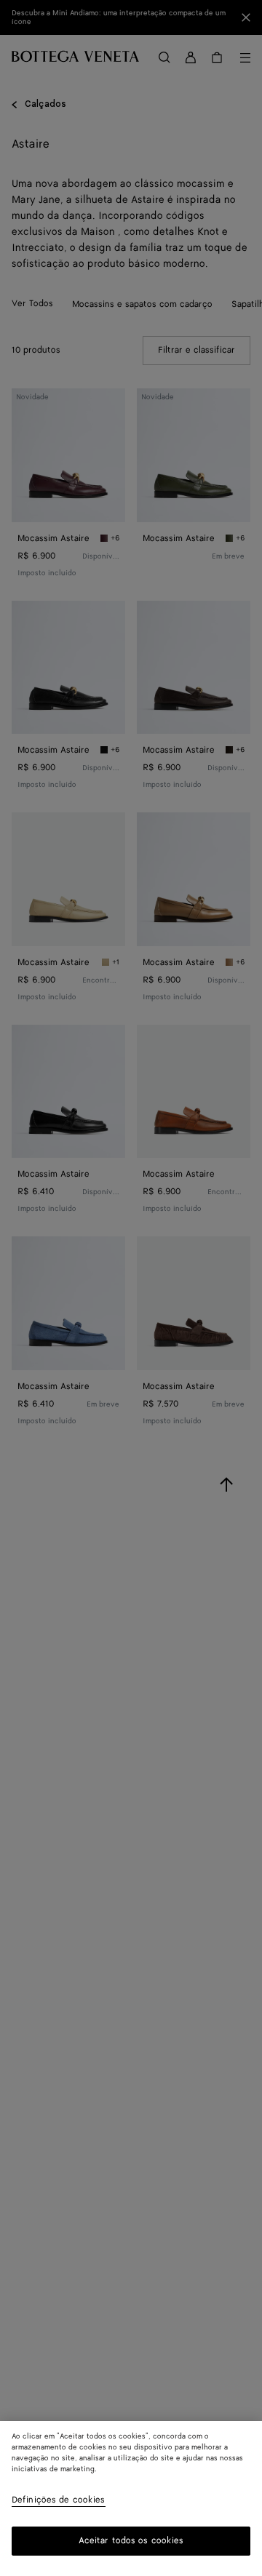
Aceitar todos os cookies (131, 2541)
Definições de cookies (59, 2501)
